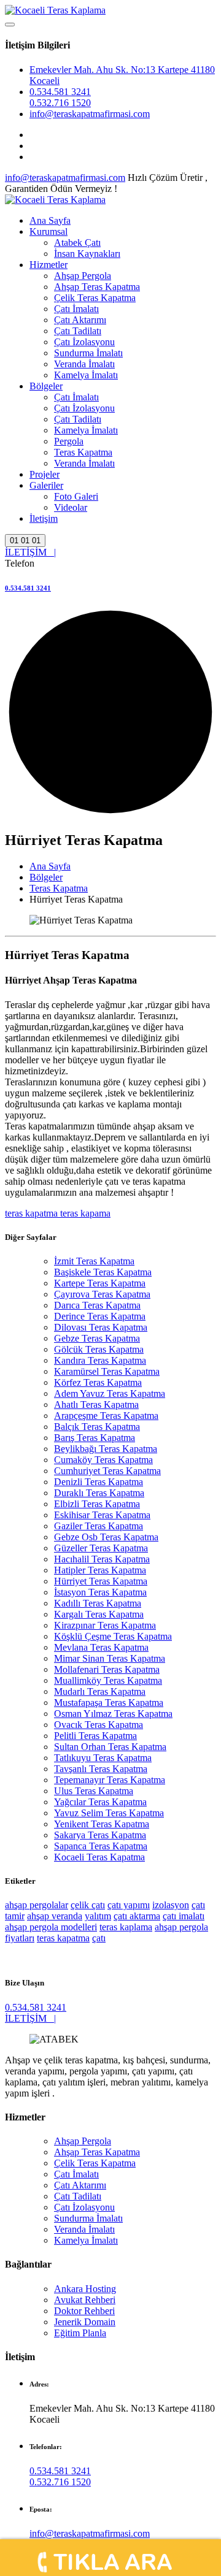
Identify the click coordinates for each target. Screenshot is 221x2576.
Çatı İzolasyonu (84, 342)
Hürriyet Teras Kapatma (101, 1581)
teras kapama (84, 1213)
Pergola (69, 441)
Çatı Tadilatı (78, 331)
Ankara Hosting (85, 2289)
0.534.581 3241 (60, 92)
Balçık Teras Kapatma (97, 1427)
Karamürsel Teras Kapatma (107, 1371)
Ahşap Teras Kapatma (97, 287)
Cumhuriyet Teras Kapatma (107, 1471)
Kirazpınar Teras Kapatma (105, 1625)
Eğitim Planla (80, 2333)
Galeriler (46, 485)
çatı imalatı (184, 1916)
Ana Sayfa (50, 220)
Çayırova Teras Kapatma (102, 1294)
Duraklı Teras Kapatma (99, 1493)
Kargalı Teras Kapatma (99, 1614)
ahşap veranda (55, 1916)
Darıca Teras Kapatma (97, 1305)
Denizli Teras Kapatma (99, 1482)
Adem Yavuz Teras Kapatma (110, 1393)
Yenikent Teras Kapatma (102, 1824)
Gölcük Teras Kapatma (99, 1349)
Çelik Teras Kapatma (95, 298)
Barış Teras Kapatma (95, 1438)
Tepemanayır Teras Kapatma (110, 1780)
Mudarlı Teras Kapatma (100, 1691)
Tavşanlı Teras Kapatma (101, 1769)
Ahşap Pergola (83, 276)
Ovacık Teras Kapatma (99, 1725)
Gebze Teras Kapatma (97, 1338)
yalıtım (98, 1916)
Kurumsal (48, 231)
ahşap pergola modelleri (51, 1927)
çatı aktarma (137, 1916)
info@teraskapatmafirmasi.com (90, 114)
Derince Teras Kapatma (100, 1316)
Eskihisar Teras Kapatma (102, 1515)
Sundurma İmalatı (88, 353)
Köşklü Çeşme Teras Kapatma (113, 1636)
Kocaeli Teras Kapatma (99, 1857)
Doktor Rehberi (84, 2311)
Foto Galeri (76, 496)
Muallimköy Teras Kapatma (108, 1680)
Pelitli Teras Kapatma (95, 1736)
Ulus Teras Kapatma (94, 1791)
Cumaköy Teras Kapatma (103, 1460)
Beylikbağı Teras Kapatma (106, 1449)
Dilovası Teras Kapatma (101, 1327)
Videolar (71, 507)
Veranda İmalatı (84, 364)
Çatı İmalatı (76, 309)
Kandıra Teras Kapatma (100, 1360)
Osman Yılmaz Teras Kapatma (113, 1714)
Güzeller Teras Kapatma (101, 1548)
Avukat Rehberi (85, 2300)
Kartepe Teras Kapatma (100, 1283)
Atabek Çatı (77, 243)
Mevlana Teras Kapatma (101, 1647)
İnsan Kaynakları (87, 254)
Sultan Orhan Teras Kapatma (110, 1747)
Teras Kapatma (83, 452)
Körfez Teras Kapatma (98, 1382)
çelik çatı (88, 1905)
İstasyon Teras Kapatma (100, 1592)
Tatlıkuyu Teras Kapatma (103, 1758)
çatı (99, 1938)
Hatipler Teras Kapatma (100, 1570)
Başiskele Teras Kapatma (103, 1272)
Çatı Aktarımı (80, 320)
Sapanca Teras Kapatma (101, 1846)
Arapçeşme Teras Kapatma (106, 1416)
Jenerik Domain (85, 2322)
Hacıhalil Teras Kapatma (102, 1559)
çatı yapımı (129, 1905)
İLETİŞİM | (30, 552)
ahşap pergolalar (37, 1905)
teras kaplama (126, 1927)
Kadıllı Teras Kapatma (98, 1603)
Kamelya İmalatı (86, 375)
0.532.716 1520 (60, 103)
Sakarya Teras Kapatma (100, 1835)
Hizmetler (48, 265)
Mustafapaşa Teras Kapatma (109, 1703)
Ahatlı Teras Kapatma (96, 1405)
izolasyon (171, 1905)
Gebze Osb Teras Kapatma (106, 1537)
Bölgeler (46, 386)
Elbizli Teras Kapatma (97, 1504)
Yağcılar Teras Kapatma (100, 1802)
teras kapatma (31, 1213)
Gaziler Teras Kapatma (99, 1526)
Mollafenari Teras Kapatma (107, 1669)
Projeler (45, 474)
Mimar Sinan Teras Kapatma (110, 1658)
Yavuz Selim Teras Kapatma (109, 1813)
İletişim (44, 518)
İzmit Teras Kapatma (94, 1261)
